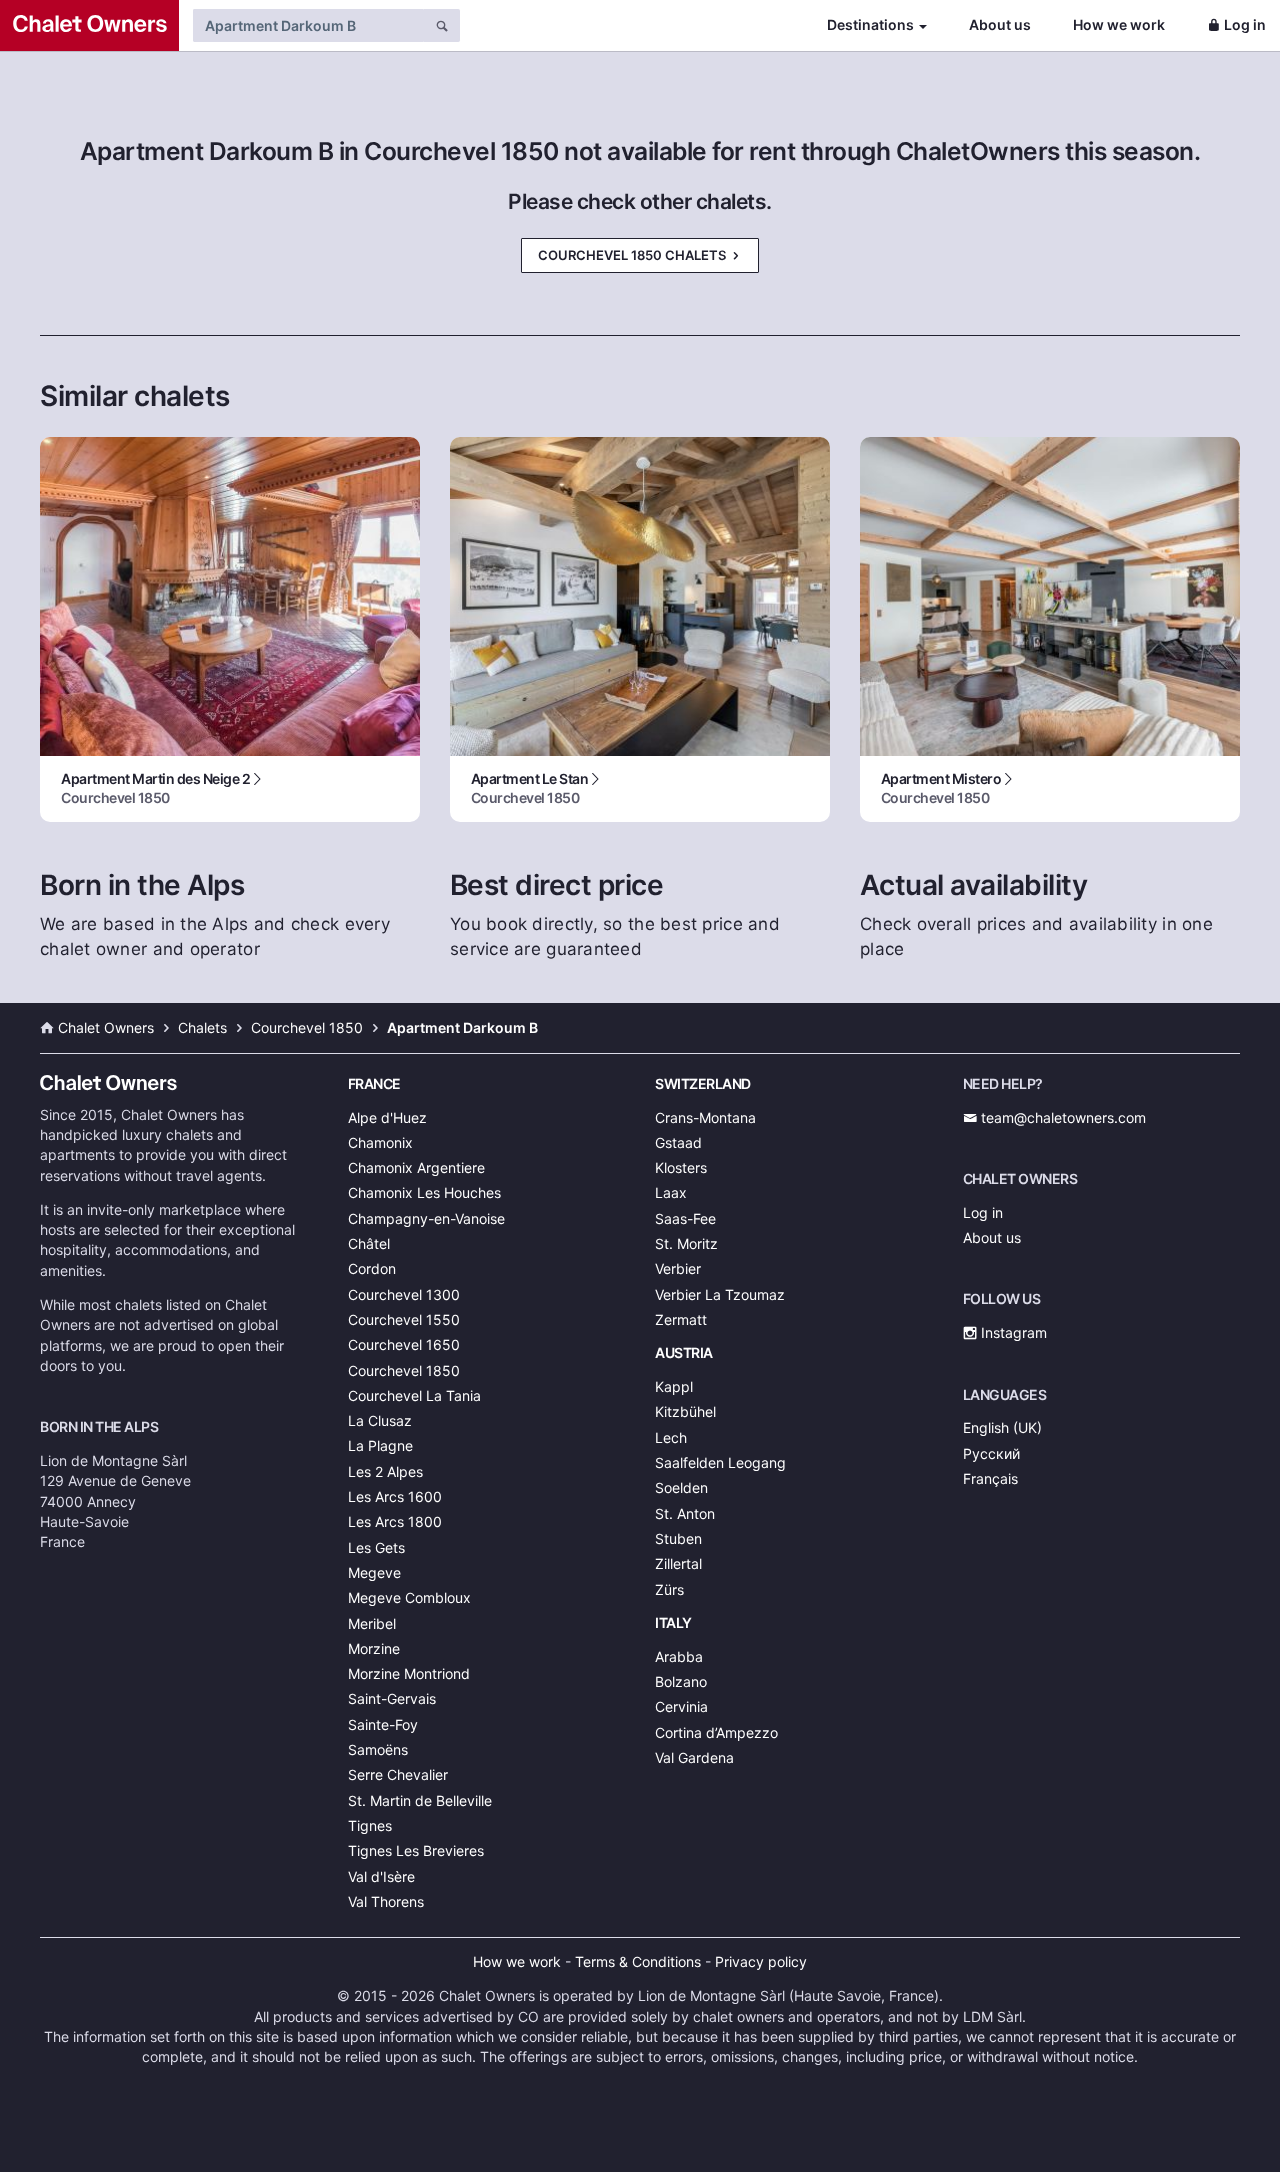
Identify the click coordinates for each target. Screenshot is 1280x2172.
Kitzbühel (685, 1411)
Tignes (370, 1825)
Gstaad (678, 1142)
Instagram (1012, 1332)
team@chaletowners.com (1061, 1117)
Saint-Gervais (392, 1698)
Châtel (369, 1243)
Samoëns (378, 1749)
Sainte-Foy (383, 1724)
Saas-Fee (685, 1218)
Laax (671, 1192)
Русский (991, 1453)
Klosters (681, 1167)
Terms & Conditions (638, 1961)
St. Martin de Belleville (420, 1800)
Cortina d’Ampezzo (716, 1732)
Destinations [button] (870, 24)
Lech (671, 1437)
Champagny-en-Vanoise (426, 1218)
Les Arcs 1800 (395, 1521)
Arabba (679, 1656)
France (374, 1083)
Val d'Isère (381, 1876)
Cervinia (681, 1706)
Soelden (681, 1487)
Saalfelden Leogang (720, 1462)
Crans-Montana (705, 1117)
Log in (1245, 24)
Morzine (374, 1648)
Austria (684, 1352)
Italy (673, 1622)
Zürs (669, 1589)
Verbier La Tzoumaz (720, 1294)
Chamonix (380, 1142)
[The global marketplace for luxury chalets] (89, 25)
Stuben (678, 1538)
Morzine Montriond (409, 1673)
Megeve (374, 1572)
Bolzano (681, 1681)
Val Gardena (694, 1757)
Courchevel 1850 (404, 1370)
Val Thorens (386, 1901)
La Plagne (380, 1445)
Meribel (372, 1623)
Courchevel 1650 (404, 1344)
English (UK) (1002, 1427)
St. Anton (685, 1513)
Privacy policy (761, 1961)
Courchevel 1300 (404, 1294)
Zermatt (681, 1319)
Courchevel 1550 (404, 1319)
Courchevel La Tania (414, 1395)
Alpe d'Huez (387, 1117)
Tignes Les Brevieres (416, 1850)
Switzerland (703, 1083)
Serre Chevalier (398, 1774)
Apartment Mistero (941, 788)
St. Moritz (686, 1243)
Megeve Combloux (409, 1597)
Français (990, 1478)
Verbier (678, 1268)
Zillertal (678, 1563)
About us (1000, 24)
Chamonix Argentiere (416, 1167)
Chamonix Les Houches (424, 1192)
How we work (1119, 24)
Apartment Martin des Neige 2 (155, 788)
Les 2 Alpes (385, 1471)
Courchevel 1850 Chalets (633, 255)
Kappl (674, 1386)
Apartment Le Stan (530, 788)
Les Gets (376, 1547)
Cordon (372, 1268)
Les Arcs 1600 (395, 1496)
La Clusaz (380, 1420)
